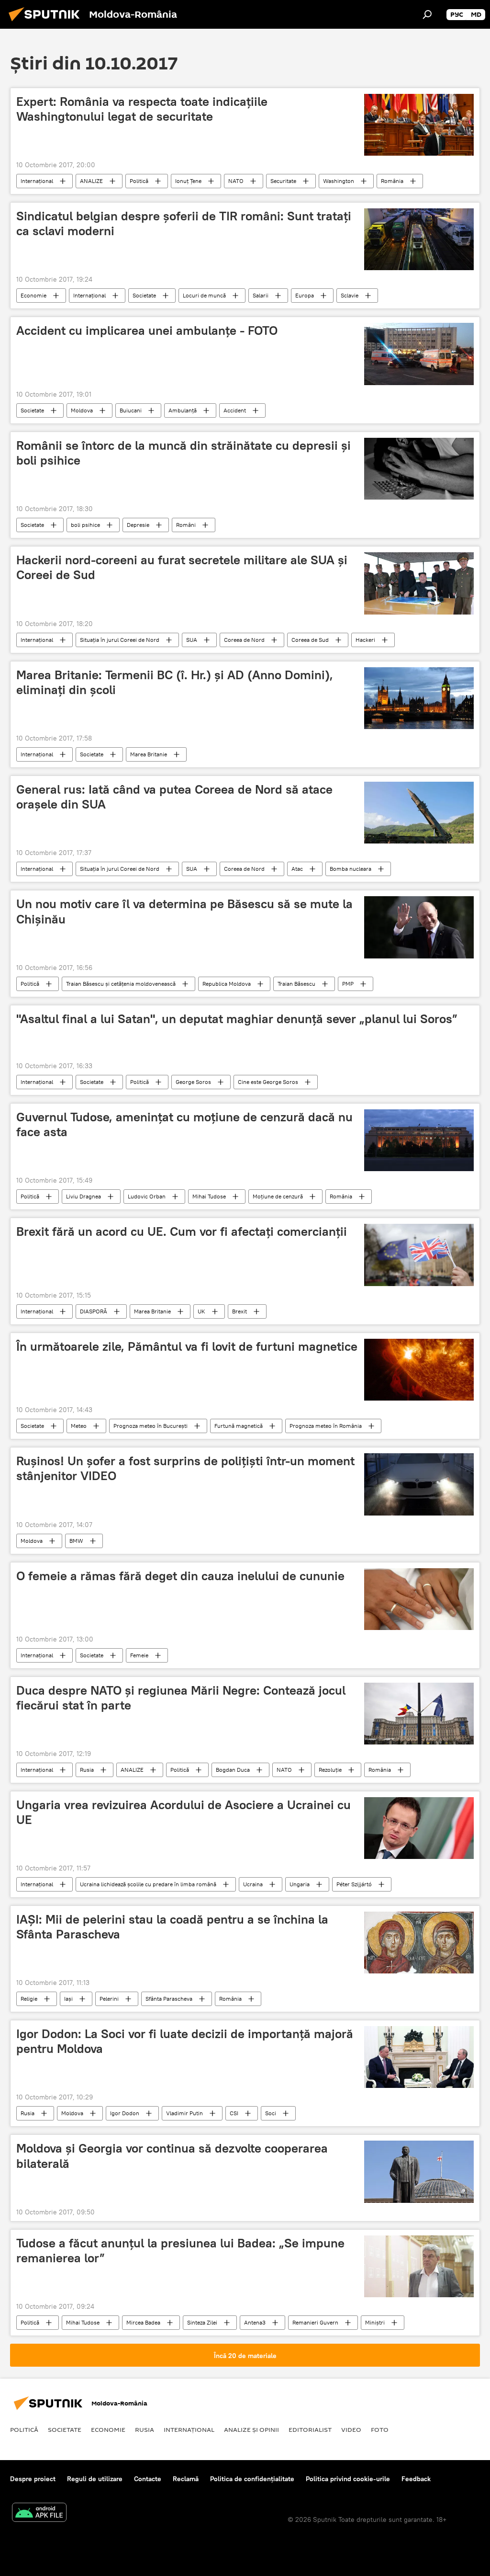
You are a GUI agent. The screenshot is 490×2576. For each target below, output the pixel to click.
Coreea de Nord (244, 640)
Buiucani (131, 410)
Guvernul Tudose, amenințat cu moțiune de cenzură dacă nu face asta (184, 1124)
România (392, 181)
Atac (297, 869)
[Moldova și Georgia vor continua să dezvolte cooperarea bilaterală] (419, 2171)
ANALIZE (91, 181)
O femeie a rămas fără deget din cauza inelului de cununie (180, 1576)
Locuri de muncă (204, 295)
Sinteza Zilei (202, 2322)
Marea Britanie (149, 754)
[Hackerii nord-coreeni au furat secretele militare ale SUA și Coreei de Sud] (419, 583)
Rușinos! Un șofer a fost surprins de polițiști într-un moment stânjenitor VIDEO (185, 1468)
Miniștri (375, 2322)
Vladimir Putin (184, 2113)
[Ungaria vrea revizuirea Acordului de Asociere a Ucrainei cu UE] (419, 1828)
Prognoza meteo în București (150, 1426)
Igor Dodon (125, 2113)
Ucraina (253, 1884)
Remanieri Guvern (315, 2322)
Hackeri (365, 640)
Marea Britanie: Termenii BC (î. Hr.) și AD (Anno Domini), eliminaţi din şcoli (175, 682)
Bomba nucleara (351, 869)
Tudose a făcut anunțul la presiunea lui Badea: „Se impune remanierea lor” (180, 2251)
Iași (68, 1999)
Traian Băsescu (296, 984)
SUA (192, 640)
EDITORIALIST (310, 2429)
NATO (236, 181)
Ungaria (300, 1884)
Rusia (87, 1770)
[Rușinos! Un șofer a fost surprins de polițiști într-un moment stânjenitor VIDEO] (419, 1484)
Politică (139, 181)
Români (186, 525)
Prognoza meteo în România (326, 1426)
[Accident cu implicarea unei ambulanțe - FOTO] (419, 354)
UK (201, 1311)
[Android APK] (39, 2513)
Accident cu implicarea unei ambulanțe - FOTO (147, 331)
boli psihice (85, 525)
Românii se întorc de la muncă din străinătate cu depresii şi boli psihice (184, 453)
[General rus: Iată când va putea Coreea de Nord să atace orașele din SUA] (419, 813)
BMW (76, 1541)
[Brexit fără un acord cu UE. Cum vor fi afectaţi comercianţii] (419, 1255)
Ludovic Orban (147, 1196)
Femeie (139, 1655)
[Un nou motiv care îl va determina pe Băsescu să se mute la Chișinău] (419, 927)
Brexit (239, 1311)
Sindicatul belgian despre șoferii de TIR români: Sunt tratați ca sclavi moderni (184, 223)
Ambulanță (183, 410)
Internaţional (37, 181)
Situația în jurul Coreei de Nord (120, 640)
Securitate (283, 181)
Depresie (138, 525)
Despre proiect (33, 2479)
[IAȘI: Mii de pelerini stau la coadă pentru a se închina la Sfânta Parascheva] (419, 1943)
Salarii (261, 295)
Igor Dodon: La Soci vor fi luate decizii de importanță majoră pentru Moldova (185, 2041)
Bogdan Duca (233, 1770)
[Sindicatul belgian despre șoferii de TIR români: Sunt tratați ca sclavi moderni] (419, 239)
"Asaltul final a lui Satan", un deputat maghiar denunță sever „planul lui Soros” (237, 1019)
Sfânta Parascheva (169, 1999)
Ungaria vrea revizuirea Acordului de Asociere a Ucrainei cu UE (184, 1812)
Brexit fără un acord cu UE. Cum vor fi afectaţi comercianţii (182, 1231)
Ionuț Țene (188, 181)
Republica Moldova (227, 984)
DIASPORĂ (94, 1311)
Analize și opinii (251, 2429)
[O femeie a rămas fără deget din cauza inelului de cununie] (419, 1599)
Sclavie (350, 295)
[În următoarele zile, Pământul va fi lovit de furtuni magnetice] (419, 1370)
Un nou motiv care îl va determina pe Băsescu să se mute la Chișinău (184, 911)
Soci (271, 2113)
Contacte (148, 2479)
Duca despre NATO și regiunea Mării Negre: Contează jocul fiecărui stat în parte (181, 1698)
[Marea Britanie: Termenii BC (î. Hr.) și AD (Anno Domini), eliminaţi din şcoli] (419, 698)
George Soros (193, 1082)
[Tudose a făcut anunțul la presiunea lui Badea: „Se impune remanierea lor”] (419, 2266)
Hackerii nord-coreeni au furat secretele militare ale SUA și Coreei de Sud (182, 567)
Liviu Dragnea (84, 1196)
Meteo (79, 1426)
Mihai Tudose (209, 1196)
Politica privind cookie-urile (348, 2479)
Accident (235, 410)
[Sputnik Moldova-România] (47, 23)
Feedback (416, 2479)
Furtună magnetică (239, 1426)
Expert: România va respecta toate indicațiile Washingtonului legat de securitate (142, 109)
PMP (348, 984)
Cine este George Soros (268, 1082)
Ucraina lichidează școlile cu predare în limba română (148, 1884)
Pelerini (109, 1999)
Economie (33, 295)
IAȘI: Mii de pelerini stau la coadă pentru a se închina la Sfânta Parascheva (172, 1927)
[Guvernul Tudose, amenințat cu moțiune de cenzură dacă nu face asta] (419, 1140)
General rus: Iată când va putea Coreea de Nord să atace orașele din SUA (174, 797)
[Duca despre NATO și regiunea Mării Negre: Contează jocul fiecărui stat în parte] (419, 1714)
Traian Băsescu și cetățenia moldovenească (121, 984)
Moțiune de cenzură (278, 1196)
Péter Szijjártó (354, 1884)
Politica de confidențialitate (252, 2479)
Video (351, 2429)
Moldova (82, 410)
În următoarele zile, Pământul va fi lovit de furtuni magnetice (187, 1346)
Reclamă (186, 2479)
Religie (29, 1999)
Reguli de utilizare (95, 2479)
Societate (144, 295)
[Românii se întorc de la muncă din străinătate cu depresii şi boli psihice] (419, 469)
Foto (380, 2429)
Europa (305, 295)
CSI (234, 2113)
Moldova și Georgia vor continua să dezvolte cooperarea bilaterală (172, 2156)
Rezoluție (330, 1770)
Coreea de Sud (310, 640)
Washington (339, 181)
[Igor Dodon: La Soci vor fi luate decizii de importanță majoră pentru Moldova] (419, 2057)
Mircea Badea (143, 2322)
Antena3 (255, 2322)
